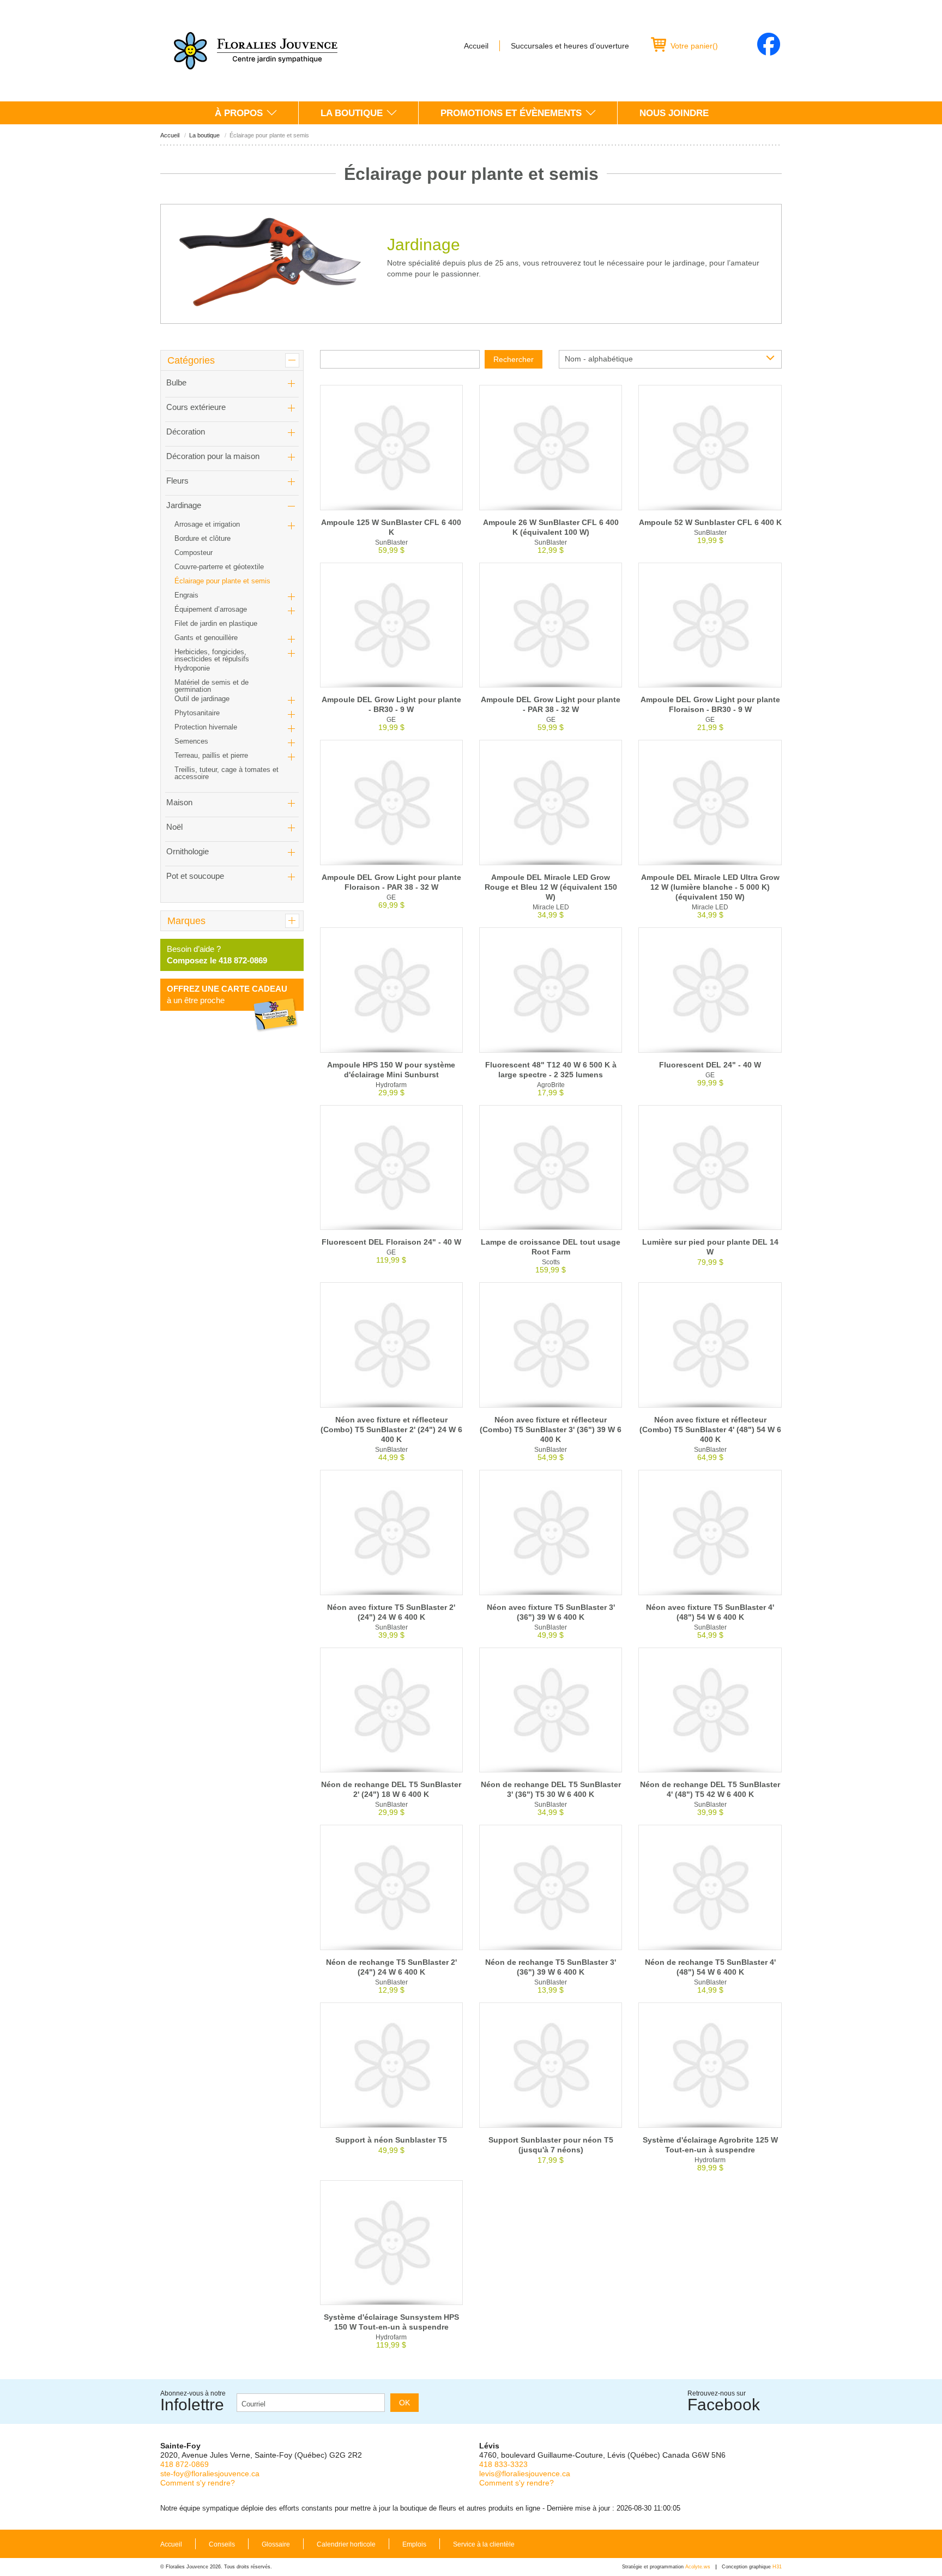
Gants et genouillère (206, 638)
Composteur (194, 553)
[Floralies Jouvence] (256, 51)
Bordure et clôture (203, 538)
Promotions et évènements (511, 113)
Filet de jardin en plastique (216, 623)
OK (404, 2403)
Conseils (222, 2544)
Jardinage (184, 505)
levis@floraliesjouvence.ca (525, 2474)
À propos (239, 113)
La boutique (352, 113)
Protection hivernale (206, 727)
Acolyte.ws (698, 2567)
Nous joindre (674, 113)
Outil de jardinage (202, 699)
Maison (179, 802)
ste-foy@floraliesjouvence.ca (210, 2474)
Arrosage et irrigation (207, 524)
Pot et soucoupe (195, 876)
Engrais (186, 595)
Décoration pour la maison (213, 456)
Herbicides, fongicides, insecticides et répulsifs (212, 655)
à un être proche (227, 994)
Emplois (414, 2544)
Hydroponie (192, 668)
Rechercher (514, 359)
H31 (777, 2567)
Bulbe (176, 382)
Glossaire (276, 2544)
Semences (191, 741)
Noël (174, 827)
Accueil (476, 46)
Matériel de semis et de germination (212, 686)
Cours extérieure (196, 407)
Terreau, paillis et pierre (211, 755)
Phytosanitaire (197, 713)
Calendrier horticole (346, 2544)
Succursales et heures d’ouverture (570, 46)
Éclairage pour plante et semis (222, 581)
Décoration (186, 432)
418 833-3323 (503, 2464)
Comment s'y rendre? (198, 2483)
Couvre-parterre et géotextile (219, 567)
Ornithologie (188, 851)
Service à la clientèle (484, 2544)
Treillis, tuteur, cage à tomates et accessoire (227, 773)
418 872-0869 (185, 2464)
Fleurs (177, 481)
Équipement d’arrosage (211, 609)
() (694, 46)
